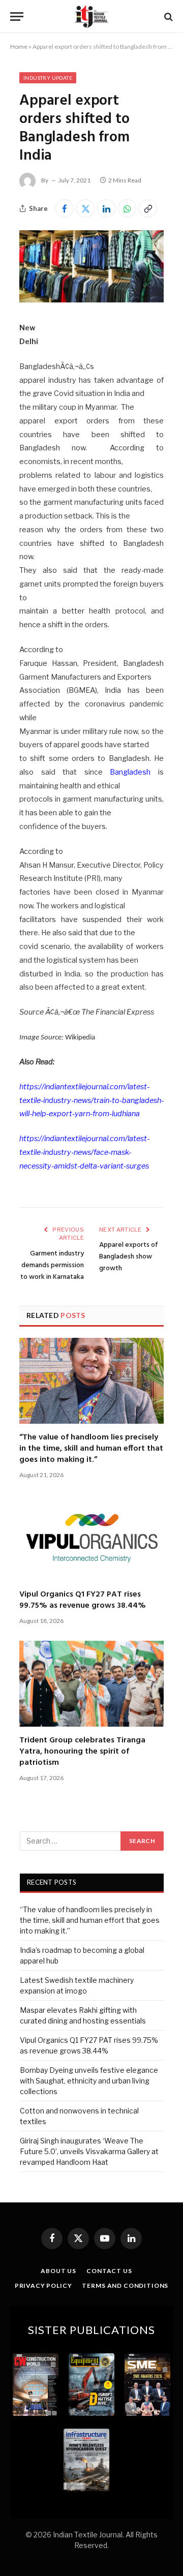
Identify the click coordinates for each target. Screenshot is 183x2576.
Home (19, 47)
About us (58, 2271)
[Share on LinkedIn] (106, 208)
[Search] (167, 17)
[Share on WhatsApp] (127, 208)
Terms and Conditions (125, 2286)
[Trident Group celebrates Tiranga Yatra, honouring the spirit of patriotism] (91, 1684)
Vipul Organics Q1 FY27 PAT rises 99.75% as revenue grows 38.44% (83, 1600)
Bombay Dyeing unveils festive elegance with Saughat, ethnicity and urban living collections (89, 2081)
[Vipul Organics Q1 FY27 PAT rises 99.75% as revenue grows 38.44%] (91, 1538)
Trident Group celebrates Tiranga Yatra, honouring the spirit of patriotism (82, 1752)
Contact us (109, 2271)
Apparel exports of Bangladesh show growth (129, 1257)
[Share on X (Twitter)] (85, 208)
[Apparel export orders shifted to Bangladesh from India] (91, 300)
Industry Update (48, 78)
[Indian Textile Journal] (91, 17)
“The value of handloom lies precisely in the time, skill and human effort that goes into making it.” (91, 1449)
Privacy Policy (43, 2286)
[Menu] (17, 17)
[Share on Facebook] (65, 208)
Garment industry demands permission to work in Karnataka (52, 1265)
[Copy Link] (148, 208)
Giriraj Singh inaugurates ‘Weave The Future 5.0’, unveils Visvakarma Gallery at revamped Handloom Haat (89, 2151)
